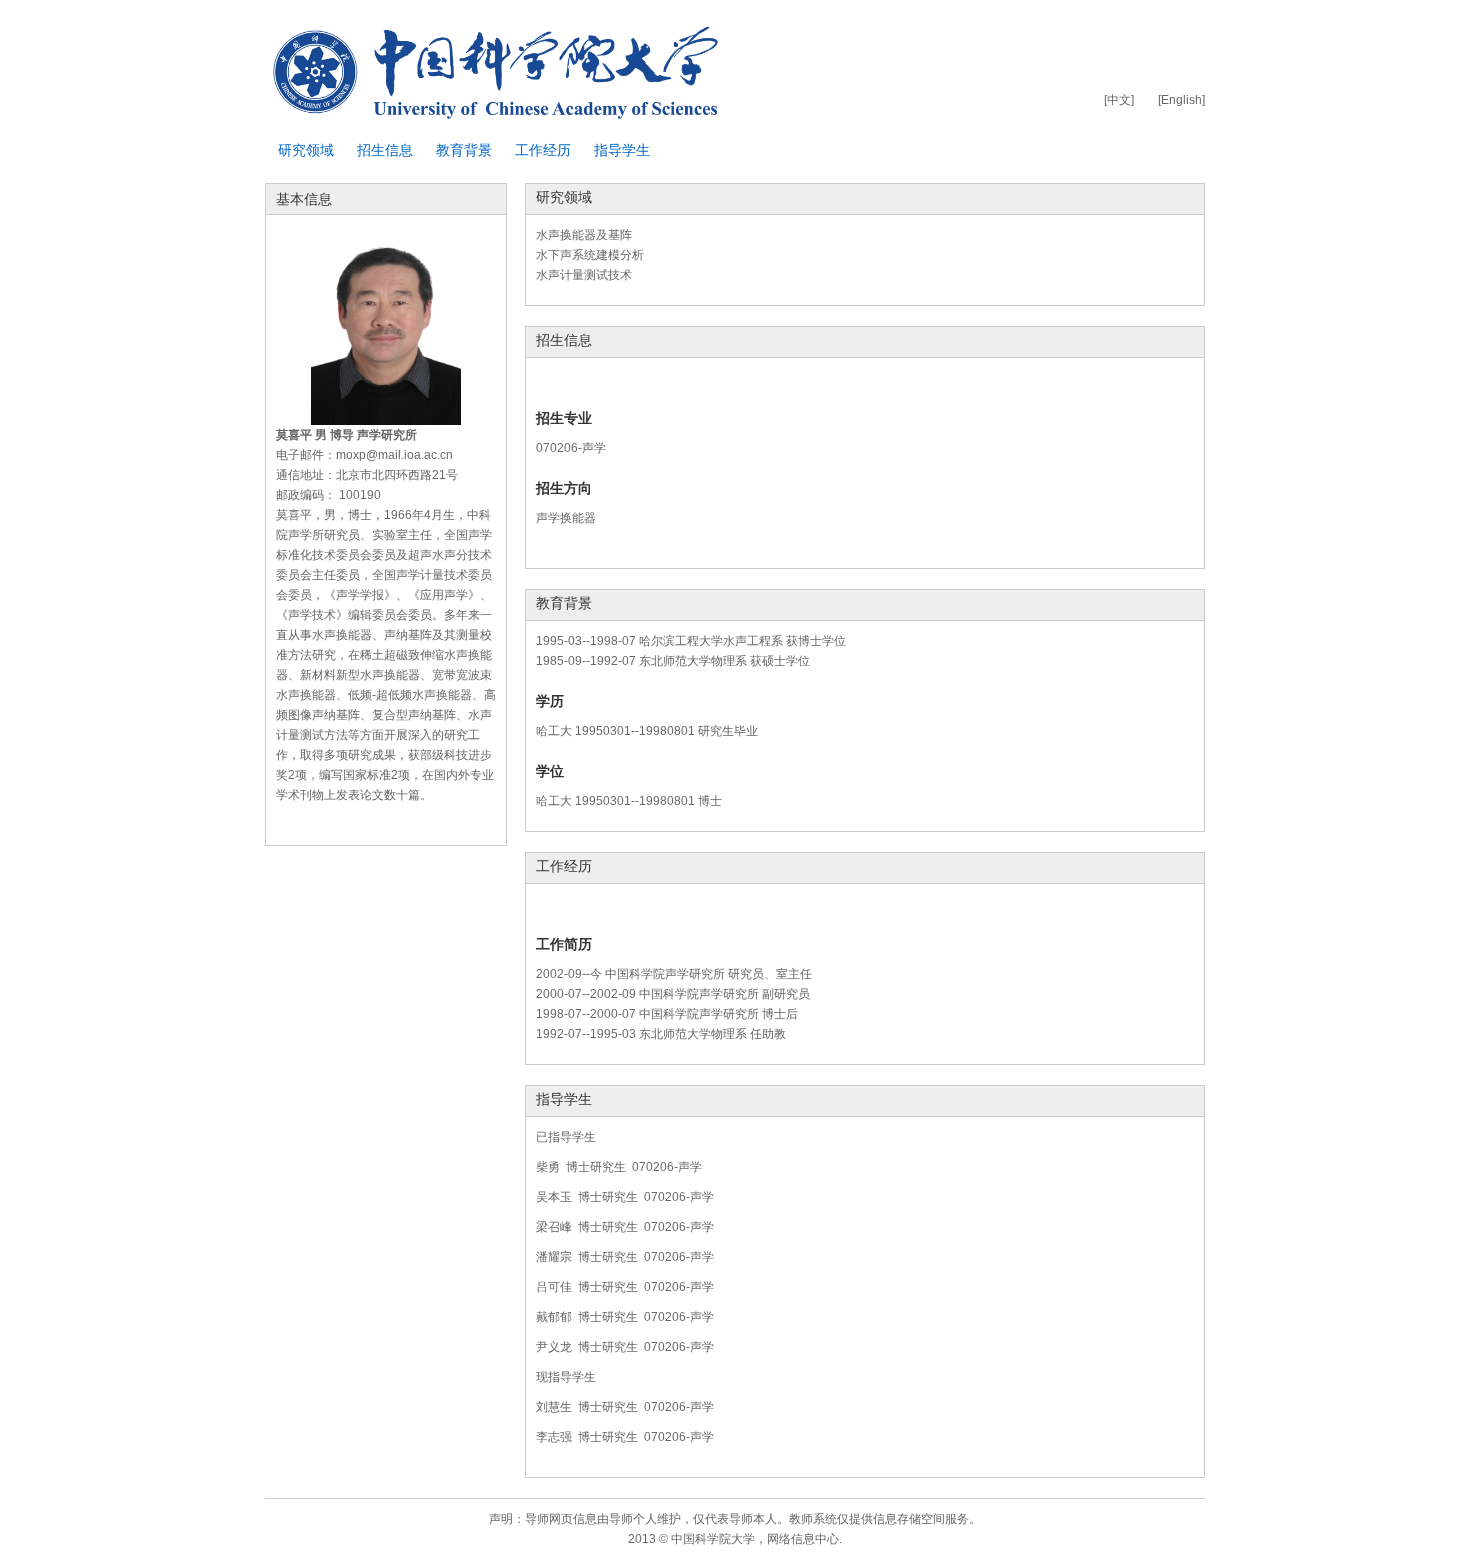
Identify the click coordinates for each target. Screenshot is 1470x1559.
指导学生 (622, 150)
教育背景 (464, 150)
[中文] (1119, 100)
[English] (1181, 100)
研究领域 (306, 150)
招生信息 (385, 150)
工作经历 (543, 150)
